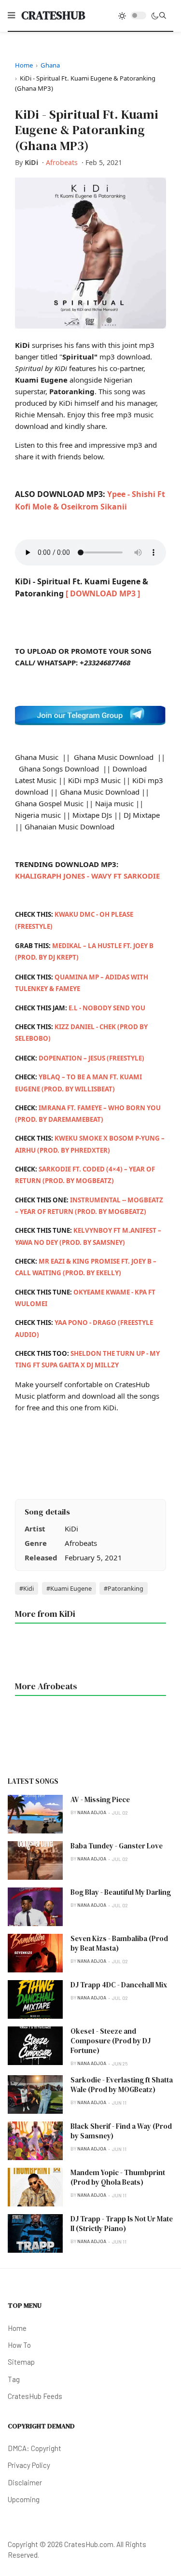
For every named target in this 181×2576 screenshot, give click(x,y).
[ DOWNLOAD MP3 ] (103, 593)
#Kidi (27, 1588)
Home (24, 65)
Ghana (50, 65)
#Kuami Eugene (69, 1588)
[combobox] (163, 15)
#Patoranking (124, 1588)
